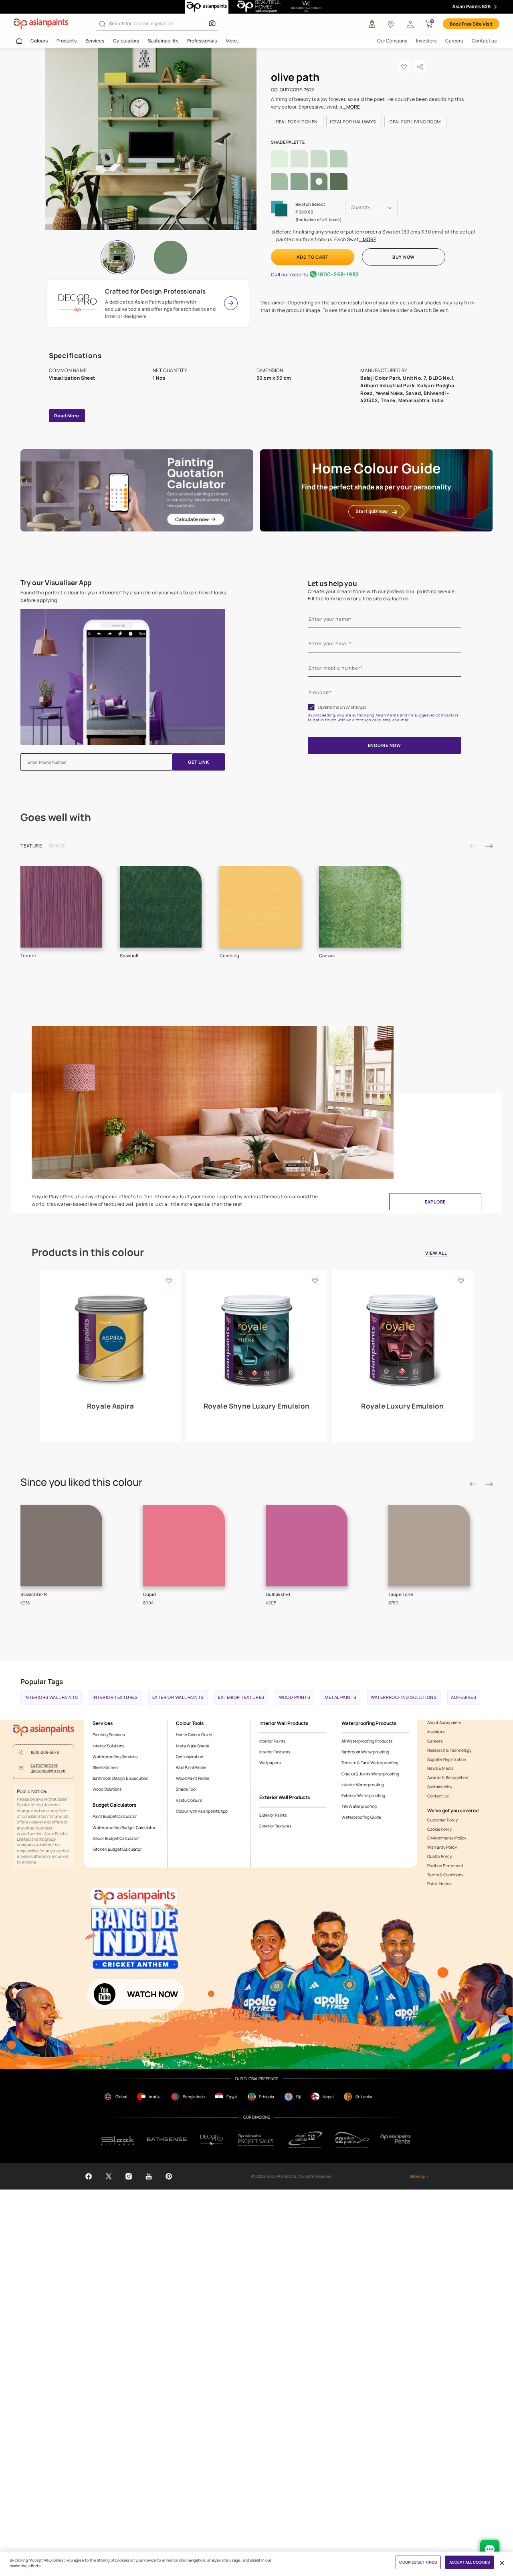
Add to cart (312, 257)
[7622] (171, 257)
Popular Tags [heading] (42, 1681)
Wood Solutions (107, 1789)
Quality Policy (439, 1856)
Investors (426, 41)
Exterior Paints (273, 1815)
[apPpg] (352, 2140)
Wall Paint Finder (191, 1767)
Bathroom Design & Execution (120, 1778)
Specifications (75, 355)
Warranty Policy (442, 1847)
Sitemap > (419, 2176)
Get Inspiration (190, 1757)
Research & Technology (449, 1750)
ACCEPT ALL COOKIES (470, 2562)
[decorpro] (212, 2140)
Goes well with (56, 818)
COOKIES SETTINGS (418, 2562)
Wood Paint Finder (193, 1778)
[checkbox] (311, 707)
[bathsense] (167, 2140)
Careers (454, 41)
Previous (474, 846)
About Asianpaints (444, 1723)
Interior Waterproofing (363, 1785)
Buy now (404, 257)
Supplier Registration (447, 1759)
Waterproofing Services (115, 1757)
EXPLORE (435, 1202)
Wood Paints (295, 1697)
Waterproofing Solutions (404, 1697)
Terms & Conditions (445, 1875)
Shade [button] (57, 846)
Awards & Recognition (448, 1777)
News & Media (440, 1768)
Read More (67, 416)
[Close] (502, 2563)
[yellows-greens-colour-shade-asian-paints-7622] (155, 139)
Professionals (202, 41)
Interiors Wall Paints (51, 1697)
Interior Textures (115, 1697)
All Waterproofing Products (367, 1741)
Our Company (392, 41)
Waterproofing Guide (361, 1817)
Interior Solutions (108, 1746)
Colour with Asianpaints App (202, 1811)
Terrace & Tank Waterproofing (370, 1763)
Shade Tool (186, 1789)
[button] (410, 24)
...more (351, 107)
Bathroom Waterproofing (365, 1752)
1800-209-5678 (45, 1752)
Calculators (126, 41)
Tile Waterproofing (359, 1806)
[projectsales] (256, 2140)
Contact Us (438, 1796)
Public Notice (439, 1884)
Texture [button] (31, 846)
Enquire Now (385, 745)
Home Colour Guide (194, 1735)
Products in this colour (88, 1253)
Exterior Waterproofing (363, 1795)
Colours (39, 41)
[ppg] (305, 2140)
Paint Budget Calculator (115, 1816)
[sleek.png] (118, 2140)
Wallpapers (270, 1763)
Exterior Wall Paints (178, 1697)
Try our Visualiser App (56, 583)
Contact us (484, 41)
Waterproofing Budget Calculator (124, 1827)
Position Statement (445, 1866)
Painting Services (109, 1735)
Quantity (361, 207)
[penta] (397, 2140)
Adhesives (464, 1697)
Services (95, 41)
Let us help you (332, 583)
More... (233, 41)
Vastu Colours (189, 1800)
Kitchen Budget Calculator (117, 1849)
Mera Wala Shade (193, 1746)
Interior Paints (272, 1741)
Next (489, 846)
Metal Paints (340, 1697)
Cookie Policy (439, 1829)
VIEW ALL (436, 1254)
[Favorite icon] (169, 1280)
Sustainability (163, 41)
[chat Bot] (490, 2550)
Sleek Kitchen (105, 1767)
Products (67, 41)
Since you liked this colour (82, 1482)
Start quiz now (372, 511)
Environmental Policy (447, 1838)
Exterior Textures (241, 1697)
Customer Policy (442, 1820)
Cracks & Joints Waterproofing (370, 1774)
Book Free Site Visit (471, 24)
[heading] (297, 122)
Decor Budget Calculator (116, 1838)
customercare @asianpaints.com (48, 1768)
